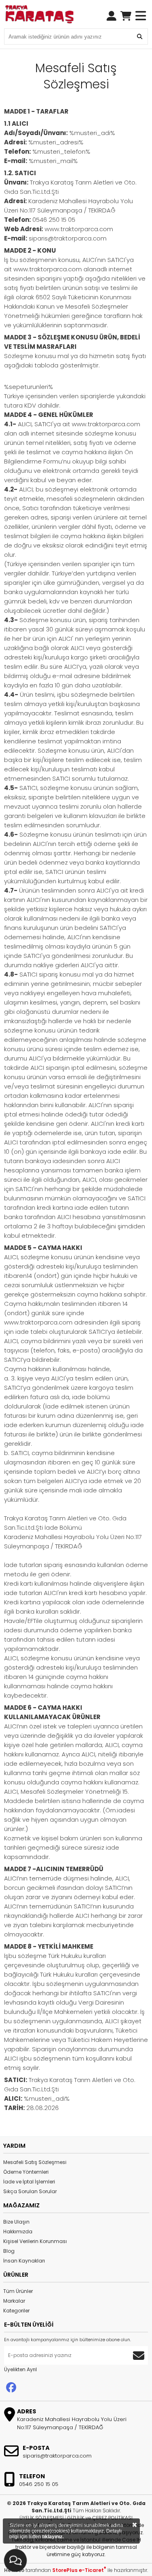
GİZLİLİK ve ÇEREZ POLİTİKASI (100, 2518)
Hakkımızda (18, 2231)
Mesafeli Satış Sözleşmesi (35, 2162)
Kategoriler (16, 2311)
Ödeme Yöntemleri (26, 2172)
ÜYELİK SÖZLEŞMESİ (42, 2518)
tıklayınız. (53, 2537)
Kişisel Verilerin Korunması (35, 2241)
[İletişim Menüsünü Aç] (16, 2559)
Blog (9, 2251)
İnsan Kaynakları (24, 2261)
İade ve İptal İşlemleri (29, 2182)
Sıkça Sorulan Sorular (30, 2191)
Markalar (14, 2301)
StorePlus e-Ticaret (79, 2570)
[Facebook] (11, 2388)
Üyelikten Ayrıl (20, 2369)
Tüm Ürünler (18, 2291)
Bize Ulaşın (16, 2222)
